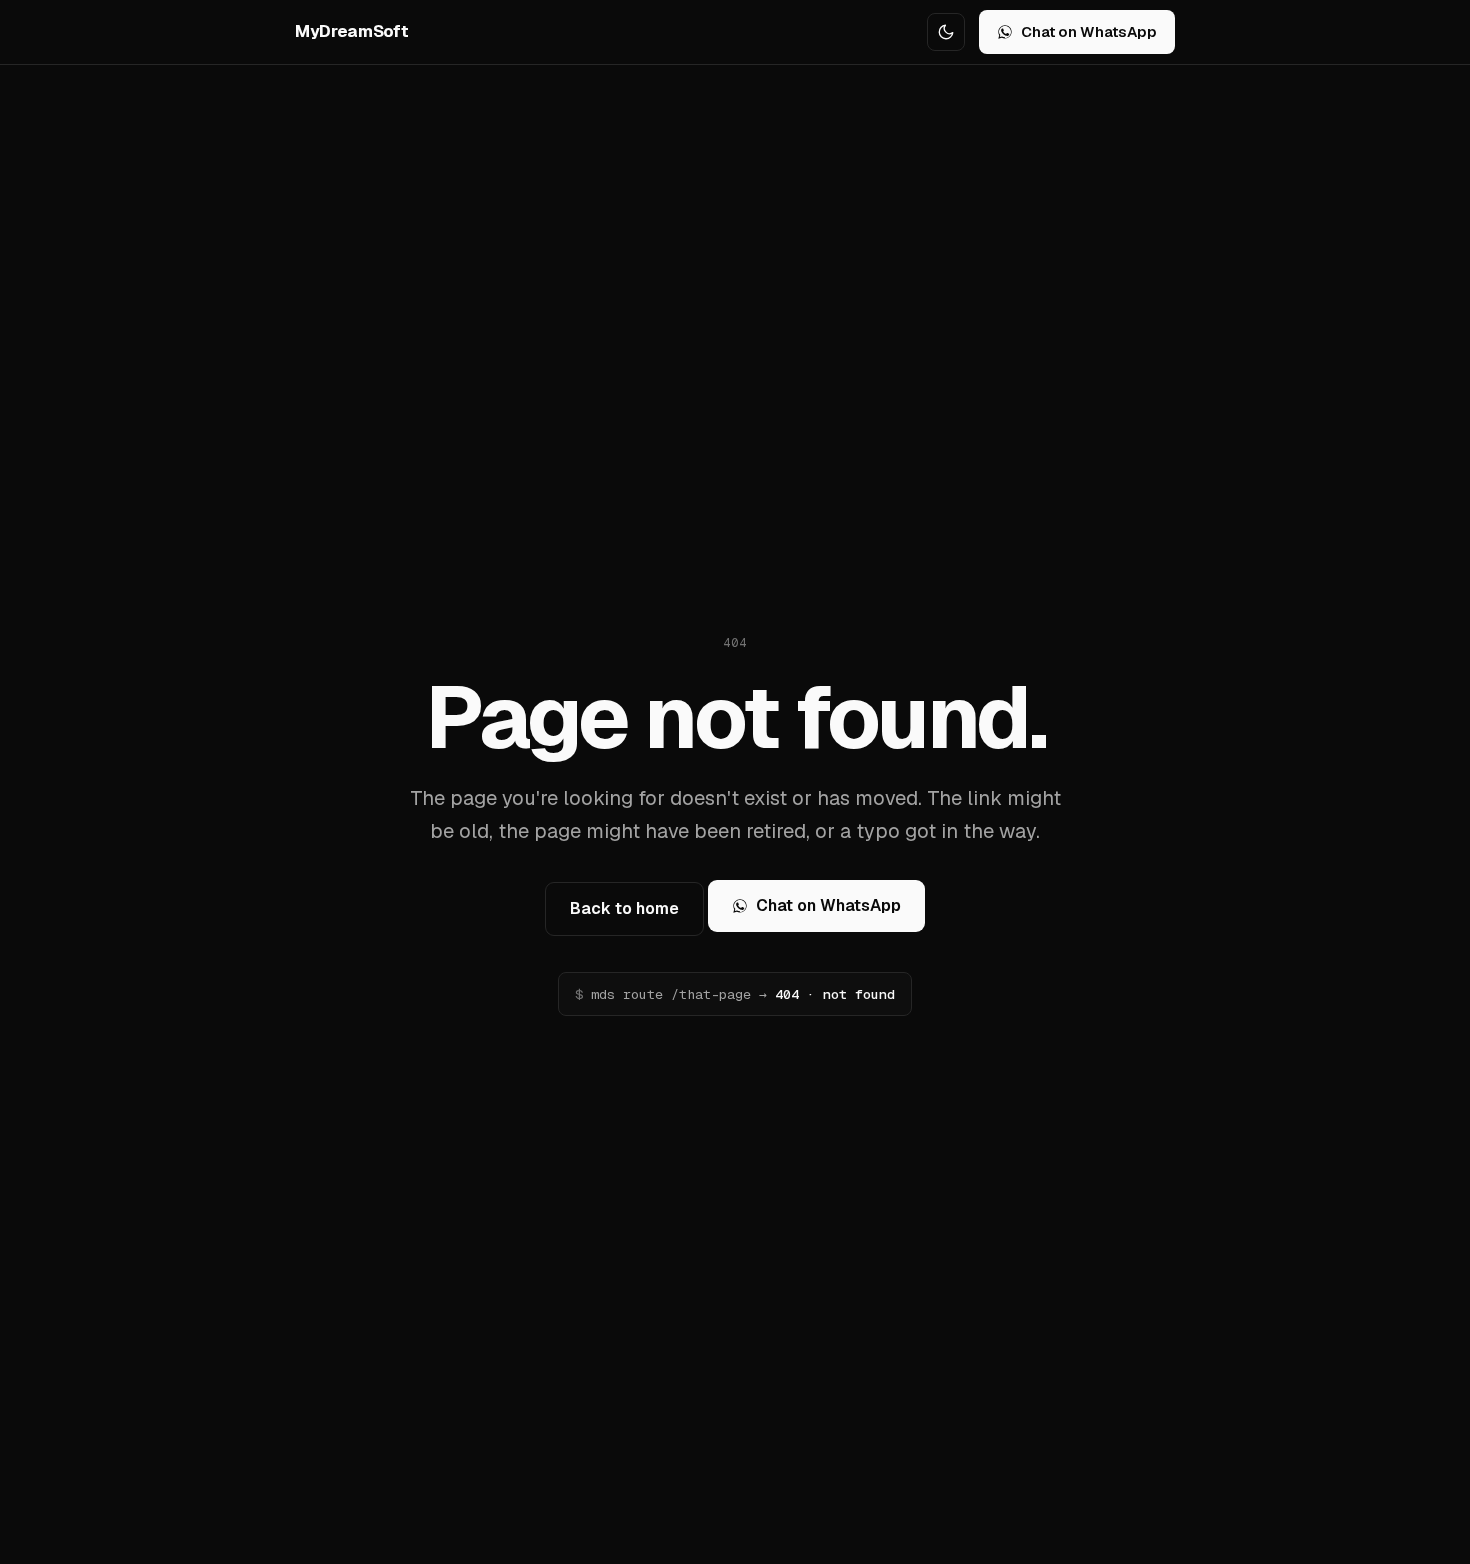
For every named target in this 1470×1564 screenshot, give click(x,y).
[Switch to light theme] (946, 32)
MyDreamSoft (351, 31)
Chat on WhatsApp (1089, 31)
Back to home (624, 908)
